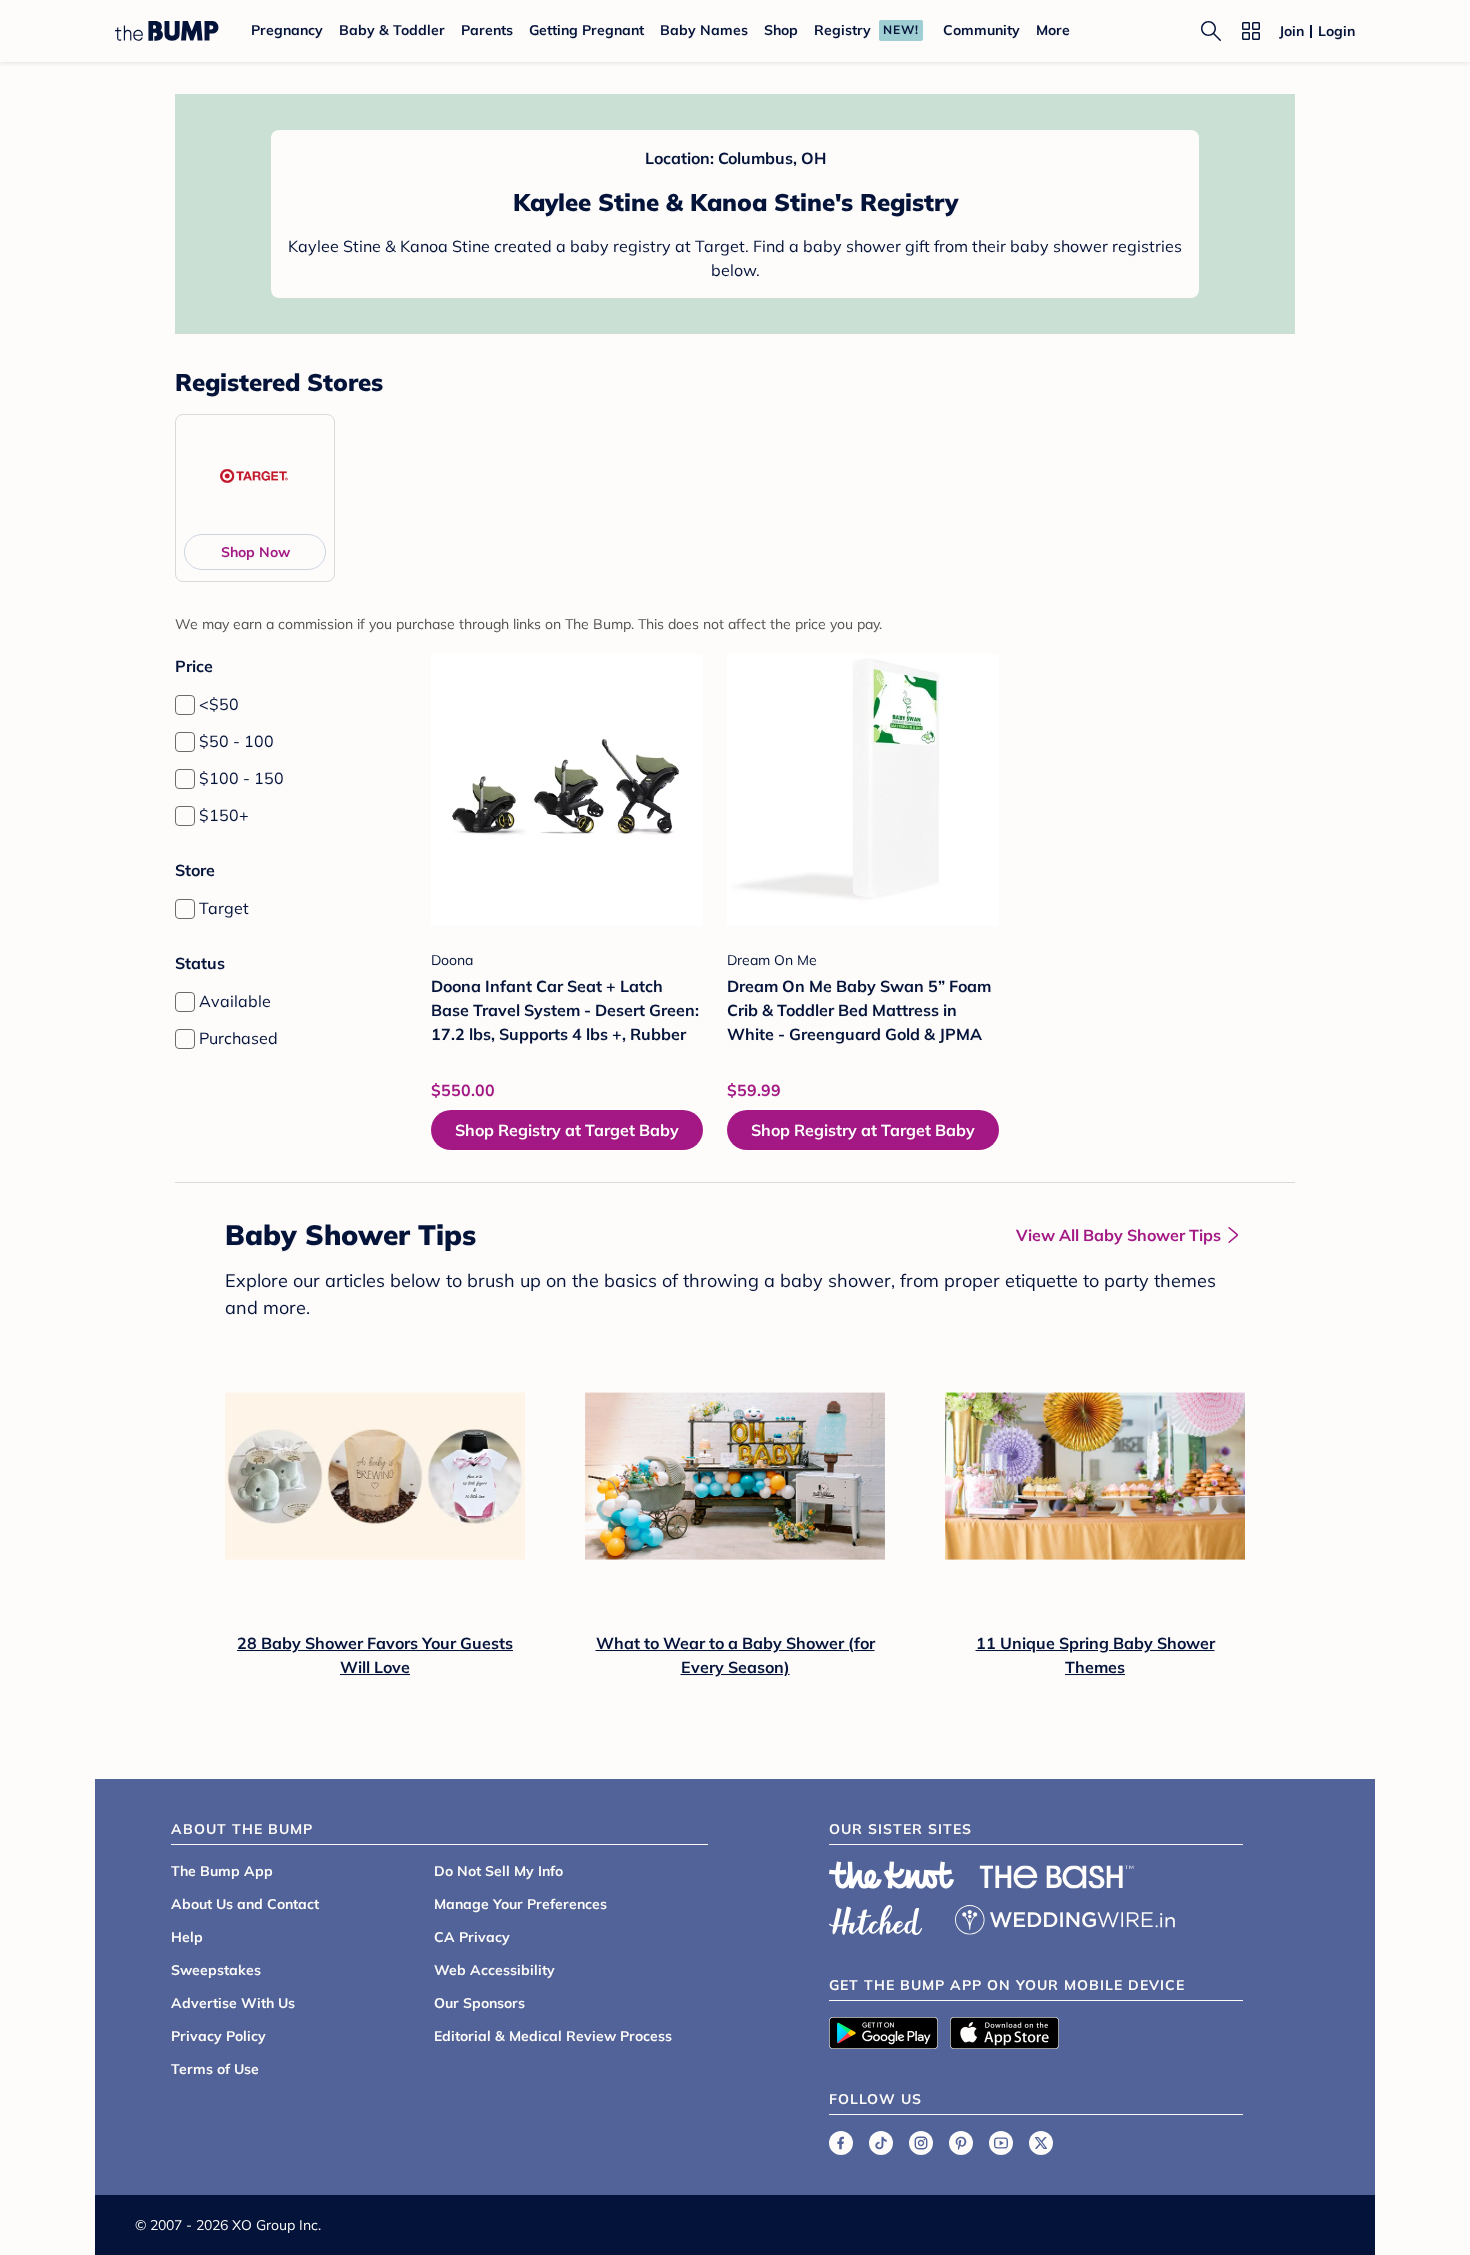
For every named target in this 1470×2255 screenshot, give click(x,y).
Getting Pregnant (586, 30)
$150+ (224, 815)
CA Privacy (472, 1937)
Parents (487, 30)
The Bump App (222, 1871)
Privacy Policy (218, 2036)
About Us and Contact (245, 1904)
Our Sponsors (479, 2003)
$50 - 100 (236, 741)
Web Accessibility (494, 1970)
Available (235, 1001)
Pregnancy (287, 30)
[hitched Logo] (876, 1917)
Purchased (238, 1038)
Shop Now (255, 552)
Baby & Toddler (392, 30)
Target (224, 908)
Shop (781, 30)
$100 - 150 (241, 778)
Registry (842, 30)
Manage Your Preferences (520, 1904)
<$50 (219, 704)
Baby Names (704, 30)
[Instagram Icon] (921, 2143)
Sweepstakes (216, 1970)
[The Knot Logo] (892, 1875)
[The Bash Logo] (1057, 1877)
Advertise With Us (233, 2003)
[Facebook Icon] (841, 2143)
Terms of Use (215, 2069)
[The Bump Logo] (167, 31)
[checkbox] (185, 705)
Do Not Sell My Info (498, 1871)
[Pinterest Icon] (961, 2143)
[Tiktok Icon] (881, 2143)
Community (981, 30)
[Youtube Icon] (1001, 2143)
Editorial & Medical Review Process (553, 2036)
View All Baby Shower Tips (1118, 1235)
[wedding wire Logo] (1065, 1917)
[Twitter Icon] (1041, 2143)
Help (187, 1937)
